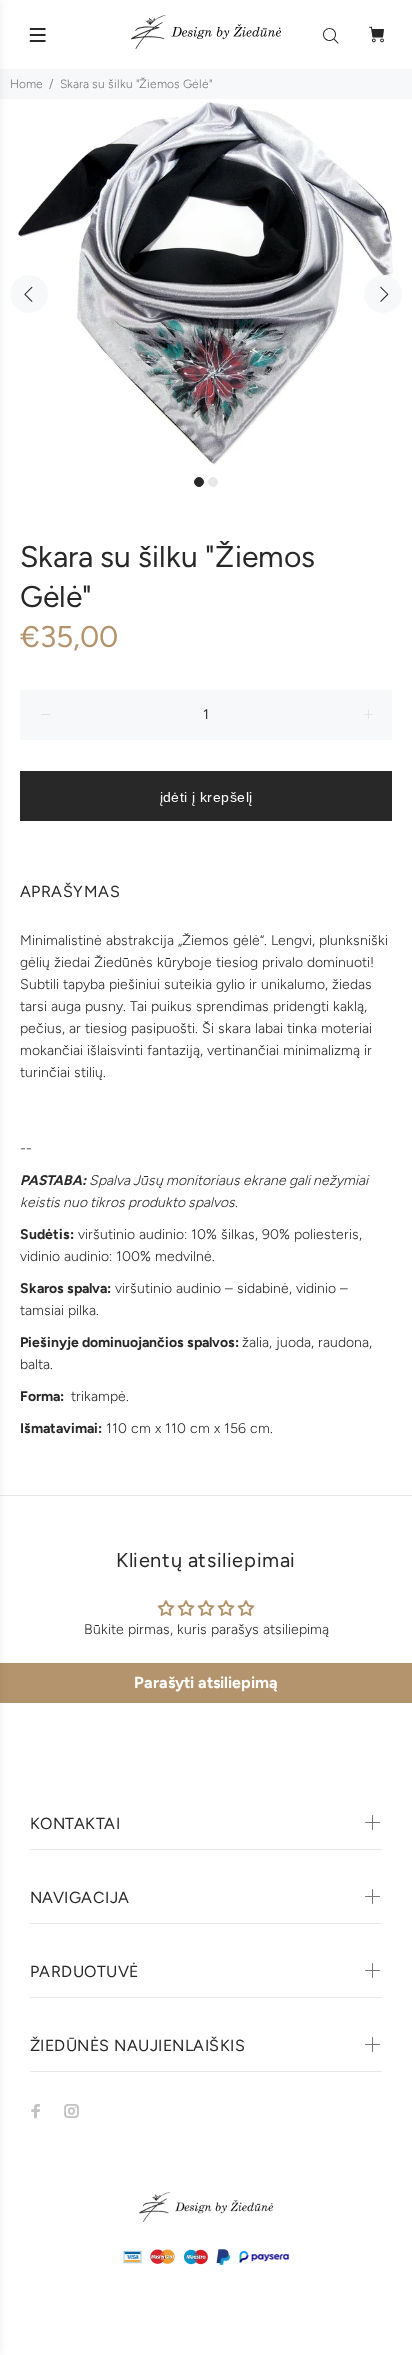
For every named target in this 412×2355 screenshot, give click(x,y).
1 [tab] (199, 482)
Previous (29, 294)
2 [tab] (213, 482)
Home (26, 84)
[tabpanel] (206, 282)
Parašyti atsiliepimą (206, 1682)
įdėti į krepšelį (206, 797)
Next (383, 294)
